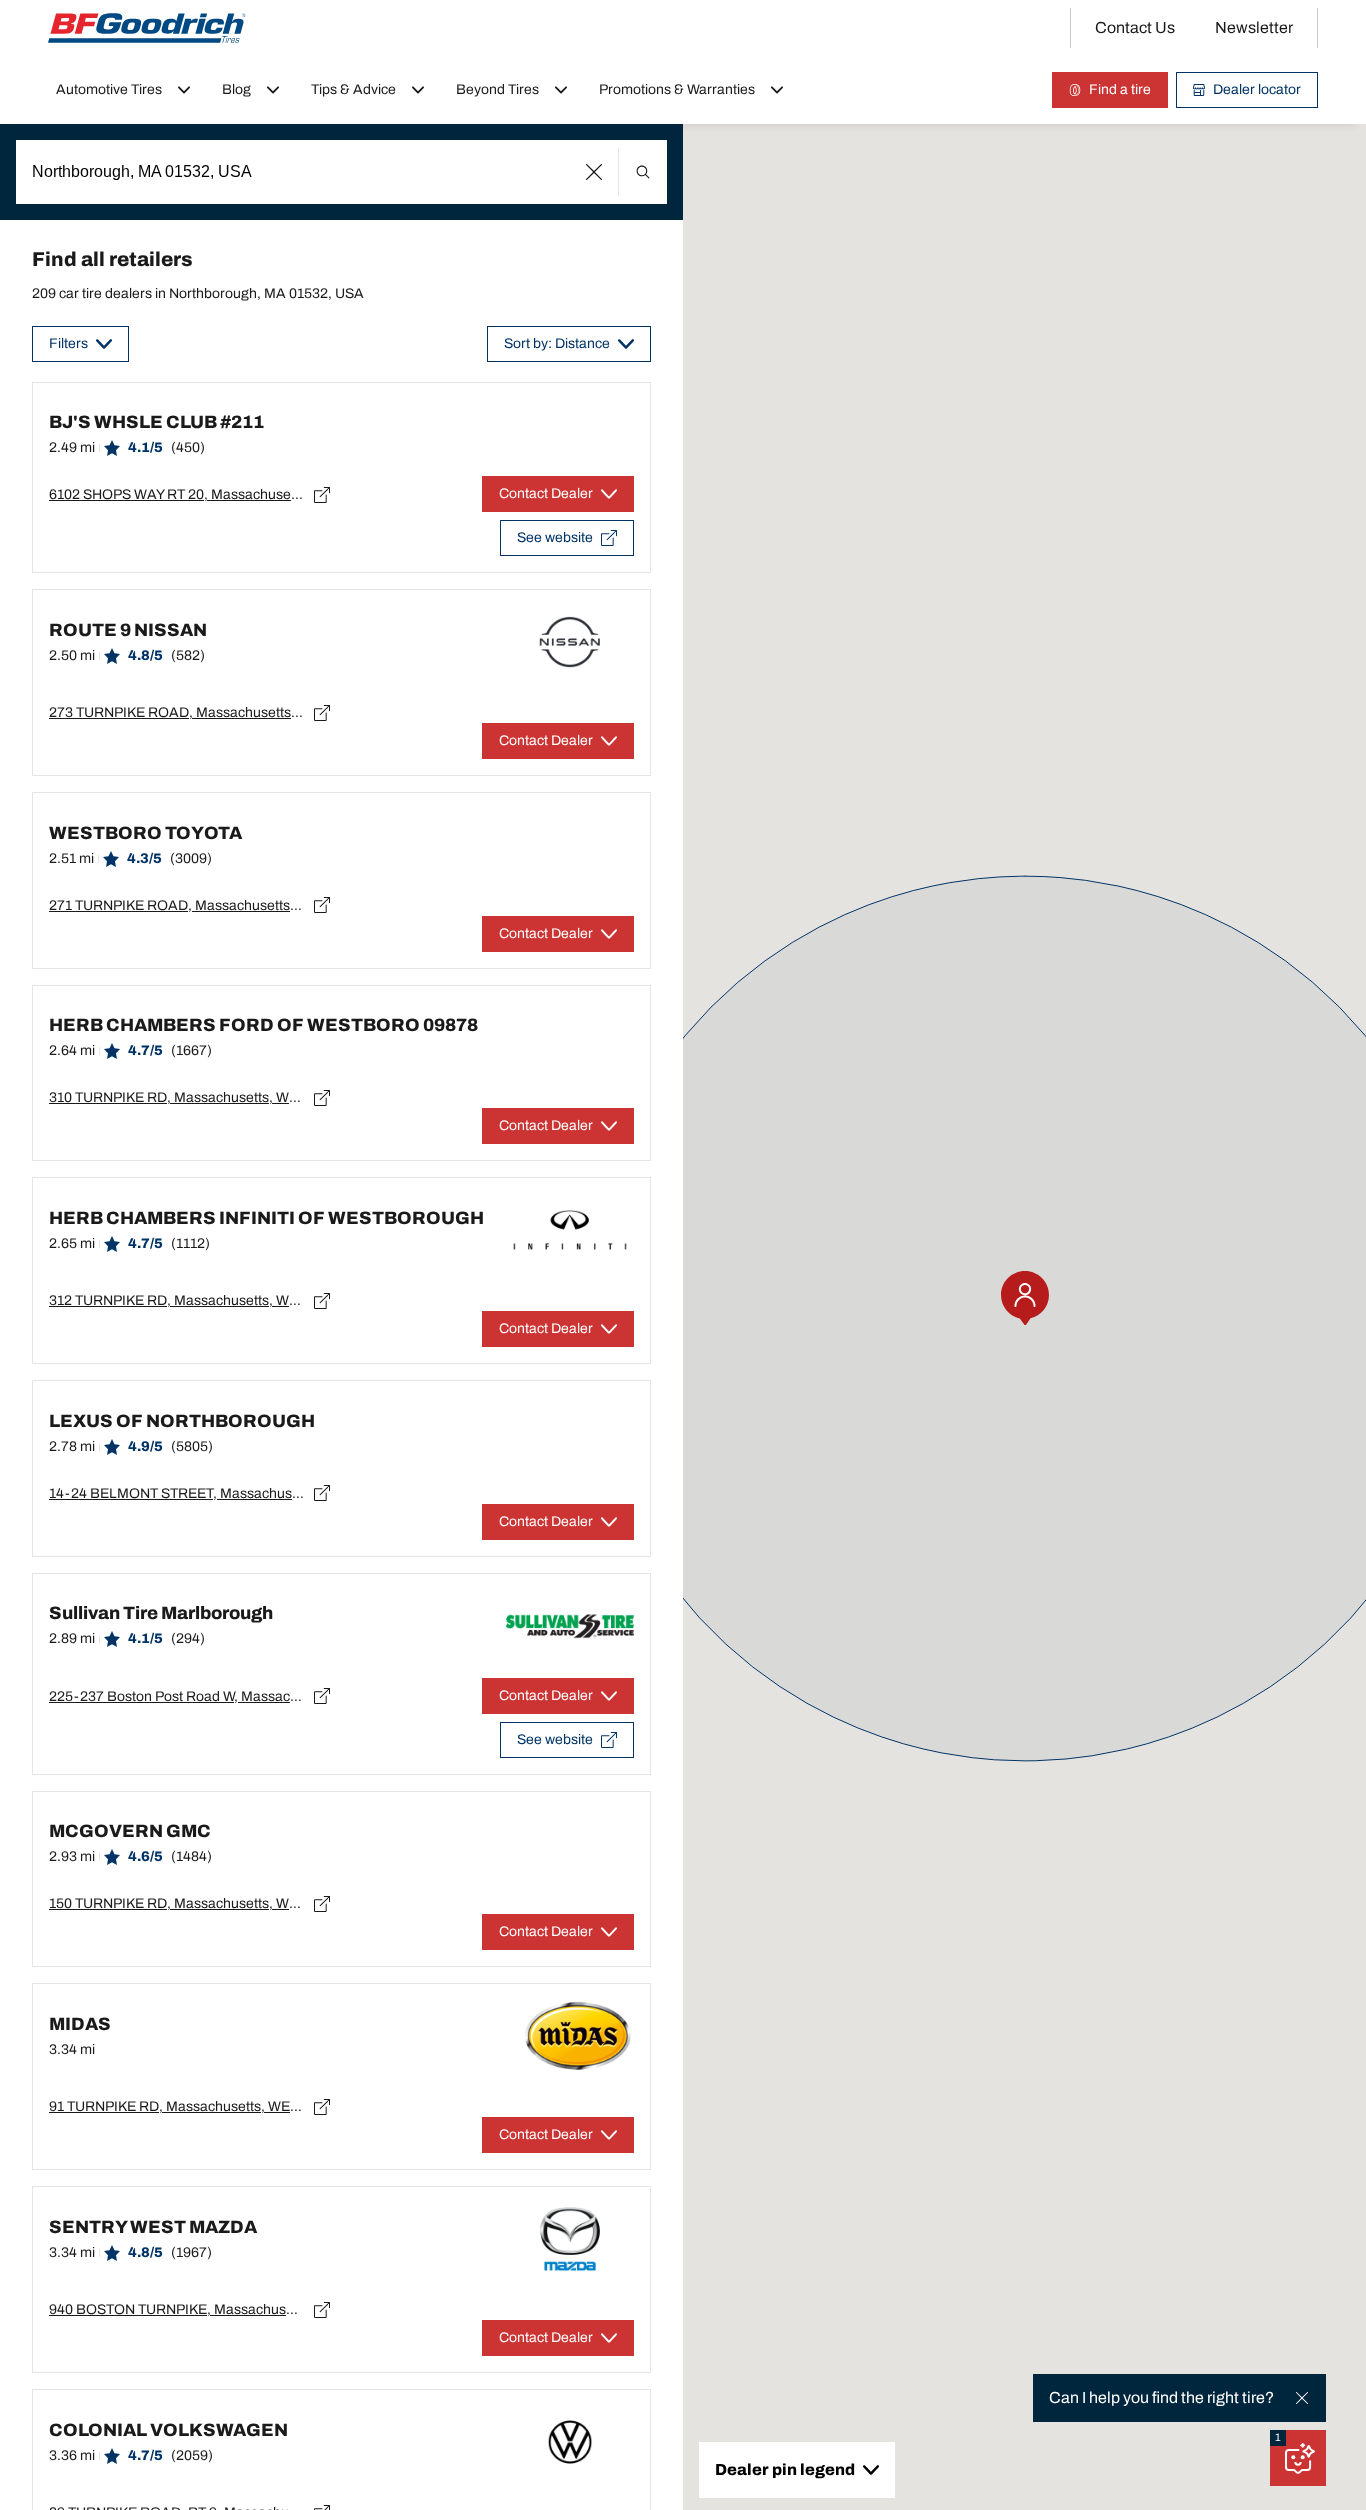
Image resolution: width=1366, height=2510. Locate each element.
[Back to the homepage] (147, 28)
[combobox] (341, 172)
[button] (594, 172)
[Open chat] (1298, 2458)
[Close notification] (1302, 2398)
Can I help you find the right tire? (1161, 2397)
